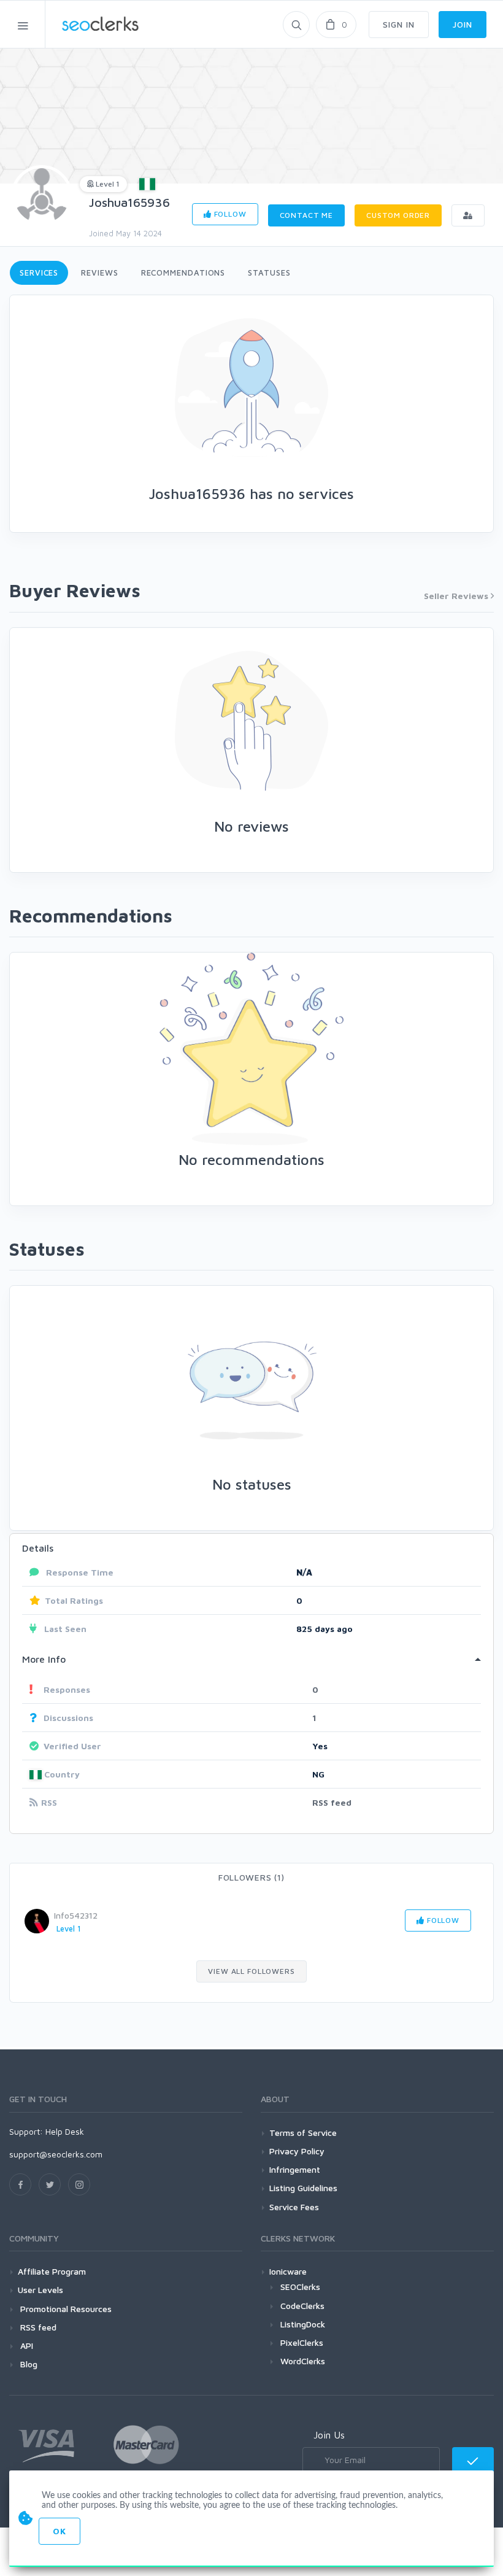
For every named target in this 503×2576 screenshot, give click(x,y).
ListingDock (303, 2324)
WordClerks (303, 2361)
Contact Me (306, 215)
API (25, 2346)
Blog (28, 2364)
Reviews (99, 273)
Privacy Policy (297, 2151)
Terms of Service (303, 2133)
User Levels (40, 2290)
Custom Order (398, 215)
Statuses (269, 273)
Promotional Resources (65, 2309)
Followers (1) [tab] (251, 1877)
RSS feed (332, 1802)
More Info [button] (44, 1659)
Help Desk (65, 2131)
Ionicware (288, 2271)
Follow (229, 214)
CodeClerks (302, 2306)
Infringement (295, 2169)
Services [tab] (39, 273)
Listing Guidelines (303, 2188)
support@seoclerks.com (56, 2154)
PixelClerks (302, 2342)
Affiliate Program (52, 2271)
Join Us (329, 2435)
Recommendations (183, 273)
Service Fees (294, 2207)
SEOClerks (300, 2287)
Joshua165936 (129, 202)
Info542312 (76, 1915)
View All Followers (251, 1971)
